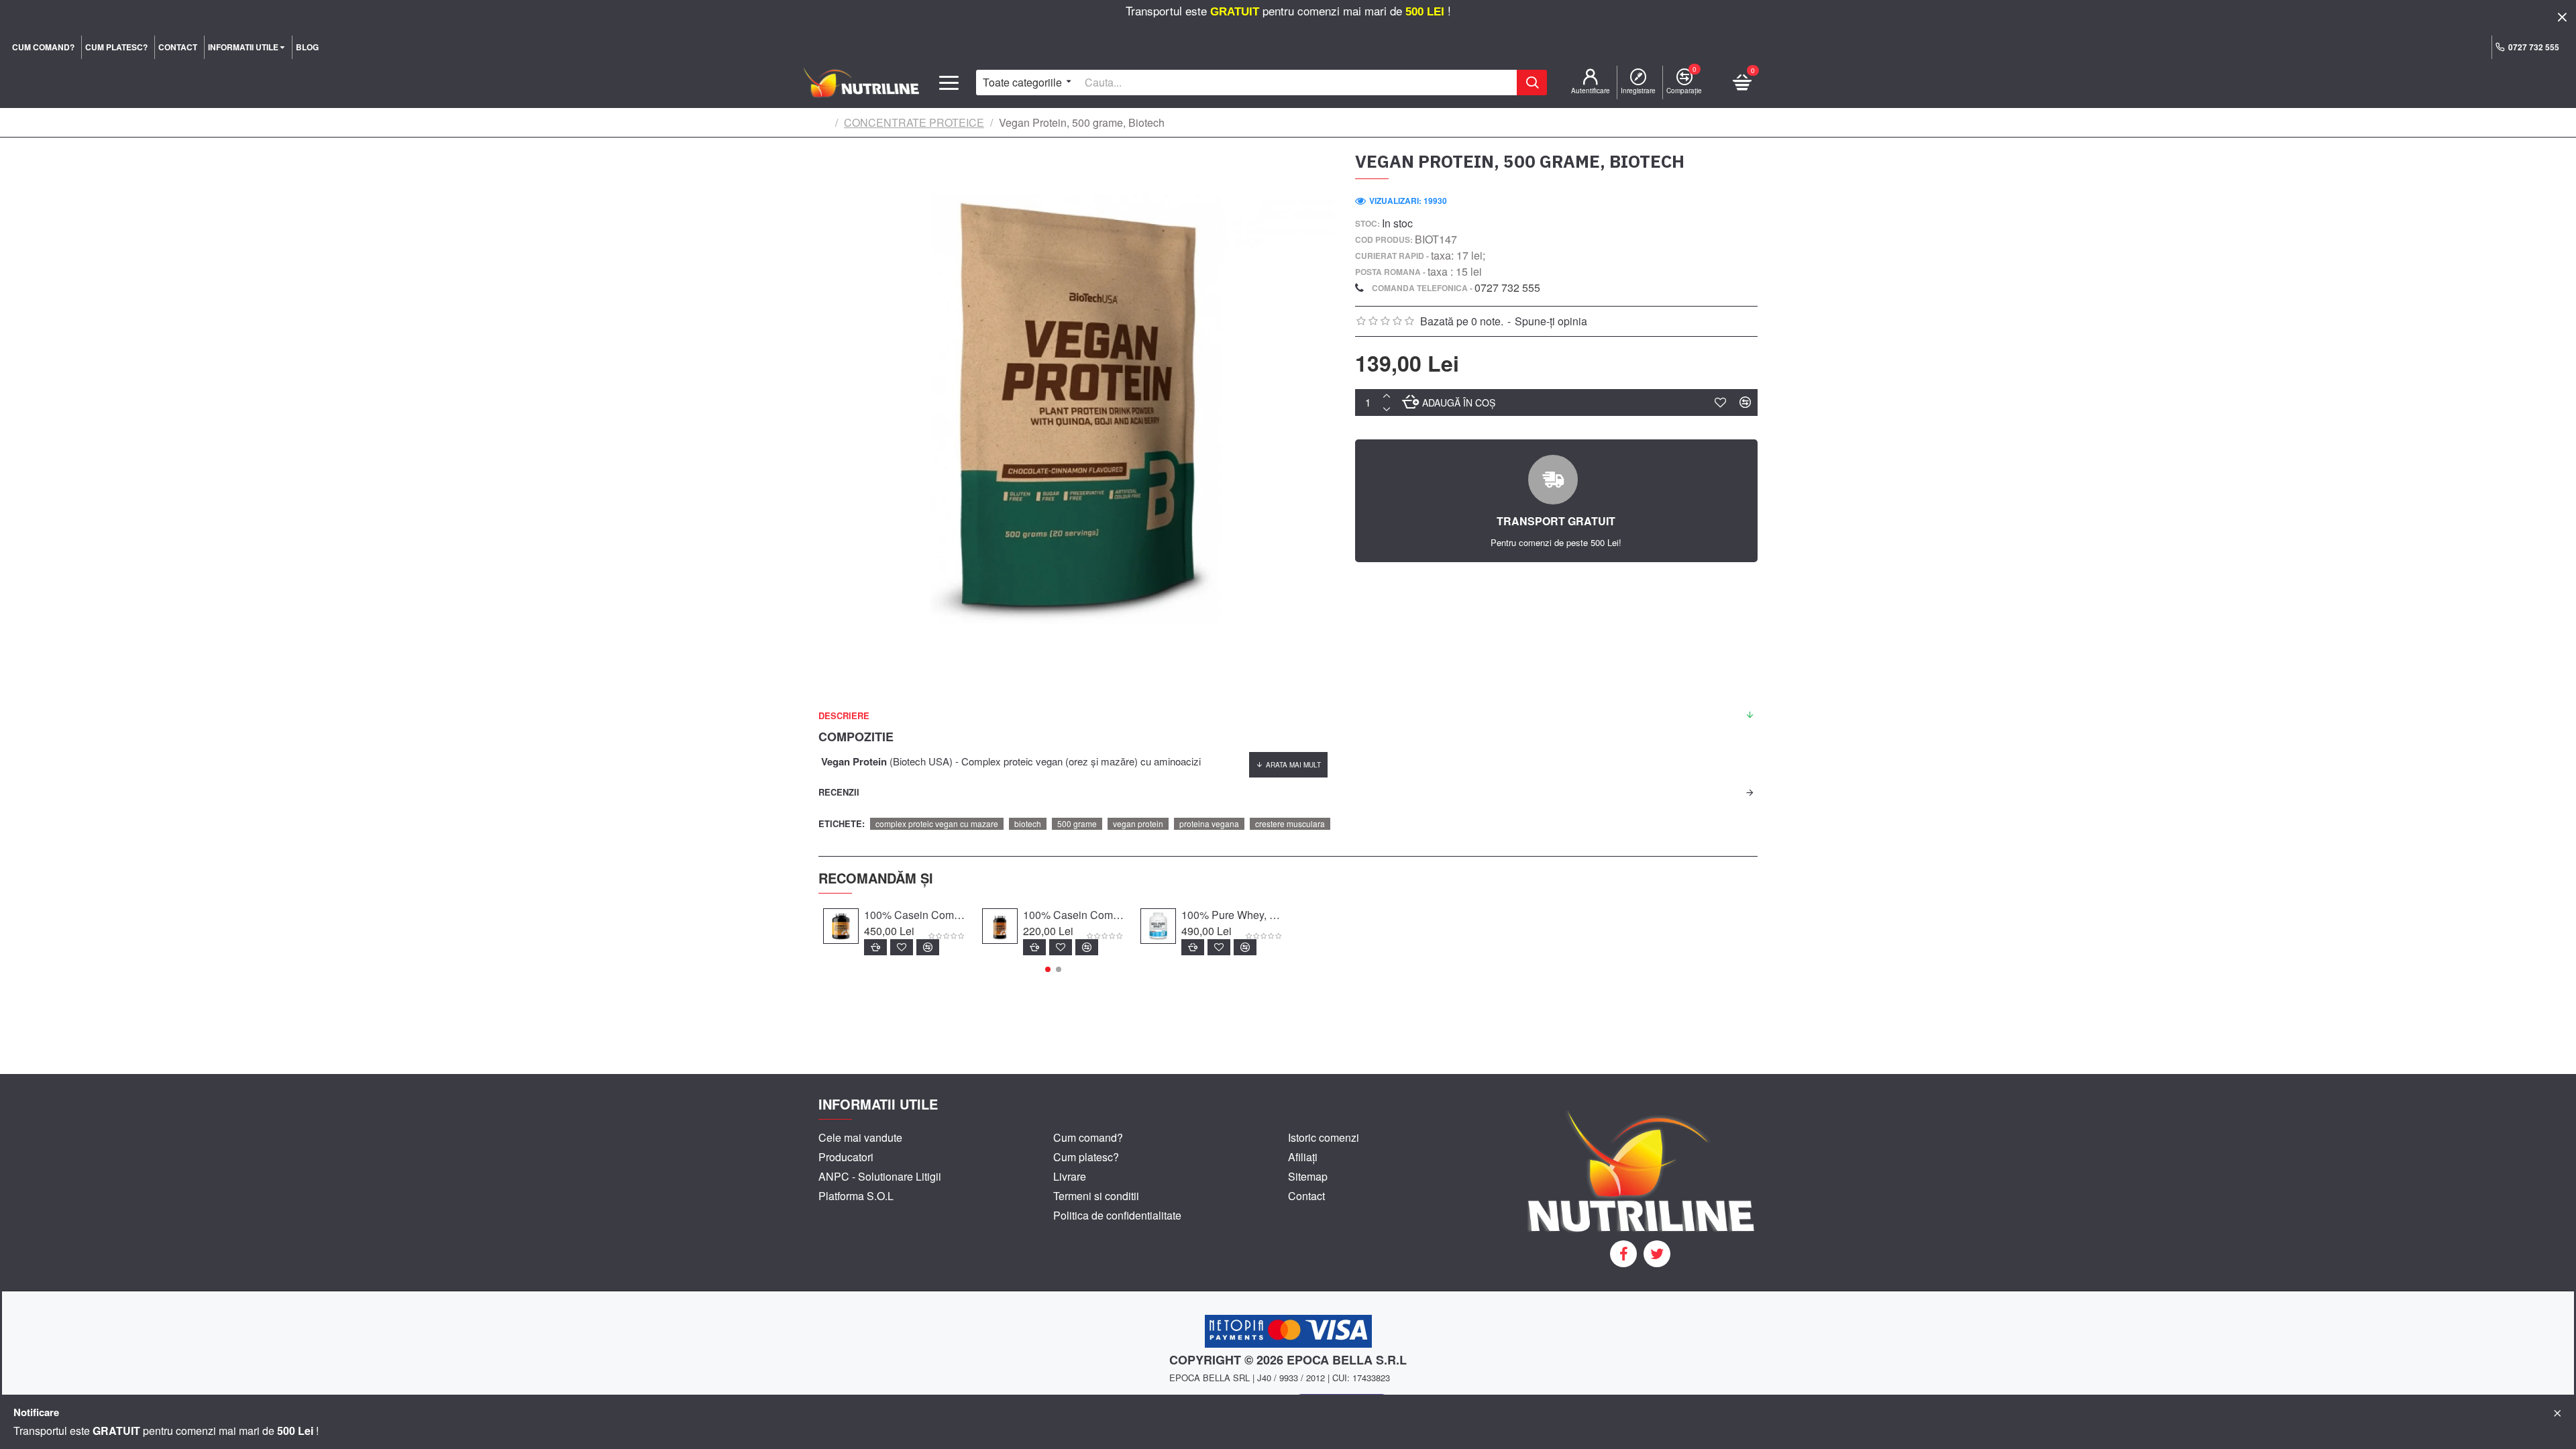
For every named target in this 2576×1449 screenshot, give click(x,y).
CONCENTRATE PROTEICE (914, 122)
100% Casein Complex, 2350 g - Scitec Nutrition (915, 915)
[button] (1048, 969)
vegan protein (1138, 823)
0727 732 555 (1507, 287)
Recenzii (839, 792)
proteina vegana (1209, 823)
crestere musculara (1290, 823)
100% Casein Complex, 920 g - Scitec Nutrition (1074, 915)
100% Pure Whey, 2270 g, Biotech (1232, 915)
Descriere (844, 715)
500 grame (1077, 823)
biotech (1028, 823)
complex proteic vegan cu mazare (937, 823)
